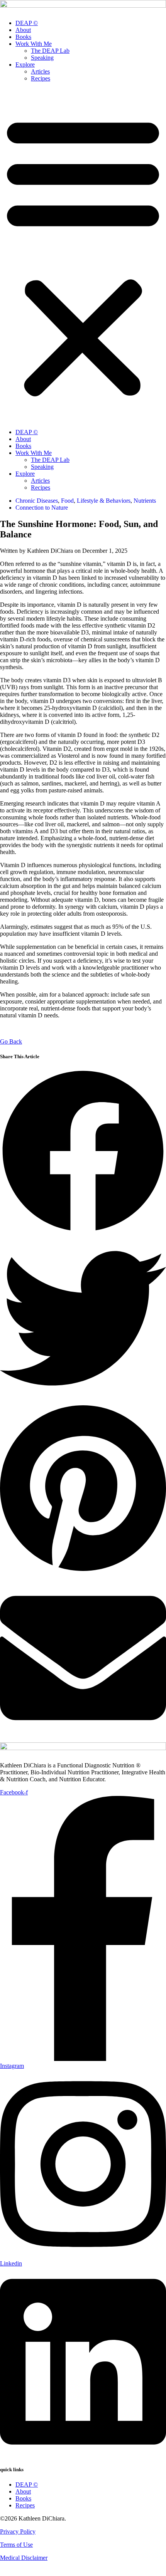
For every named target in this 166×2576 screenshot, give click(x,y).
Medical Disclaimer (24, 2558)
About (23, 30)
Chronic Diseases (37, 501)
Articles (40, 71)
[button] (83, 255)
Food (67, 501)
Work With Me (34, 44)
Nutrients (145, 501)
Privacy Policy (18, 2532)
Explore (25, 65)
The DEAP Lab (50, 51)
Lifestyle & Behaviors (104, 501)
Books (23, 37)
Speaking (42, 58)
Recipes (41, 78)
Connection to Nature (42, 508)
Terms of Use (16, 2545)
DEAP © (27, 23)
